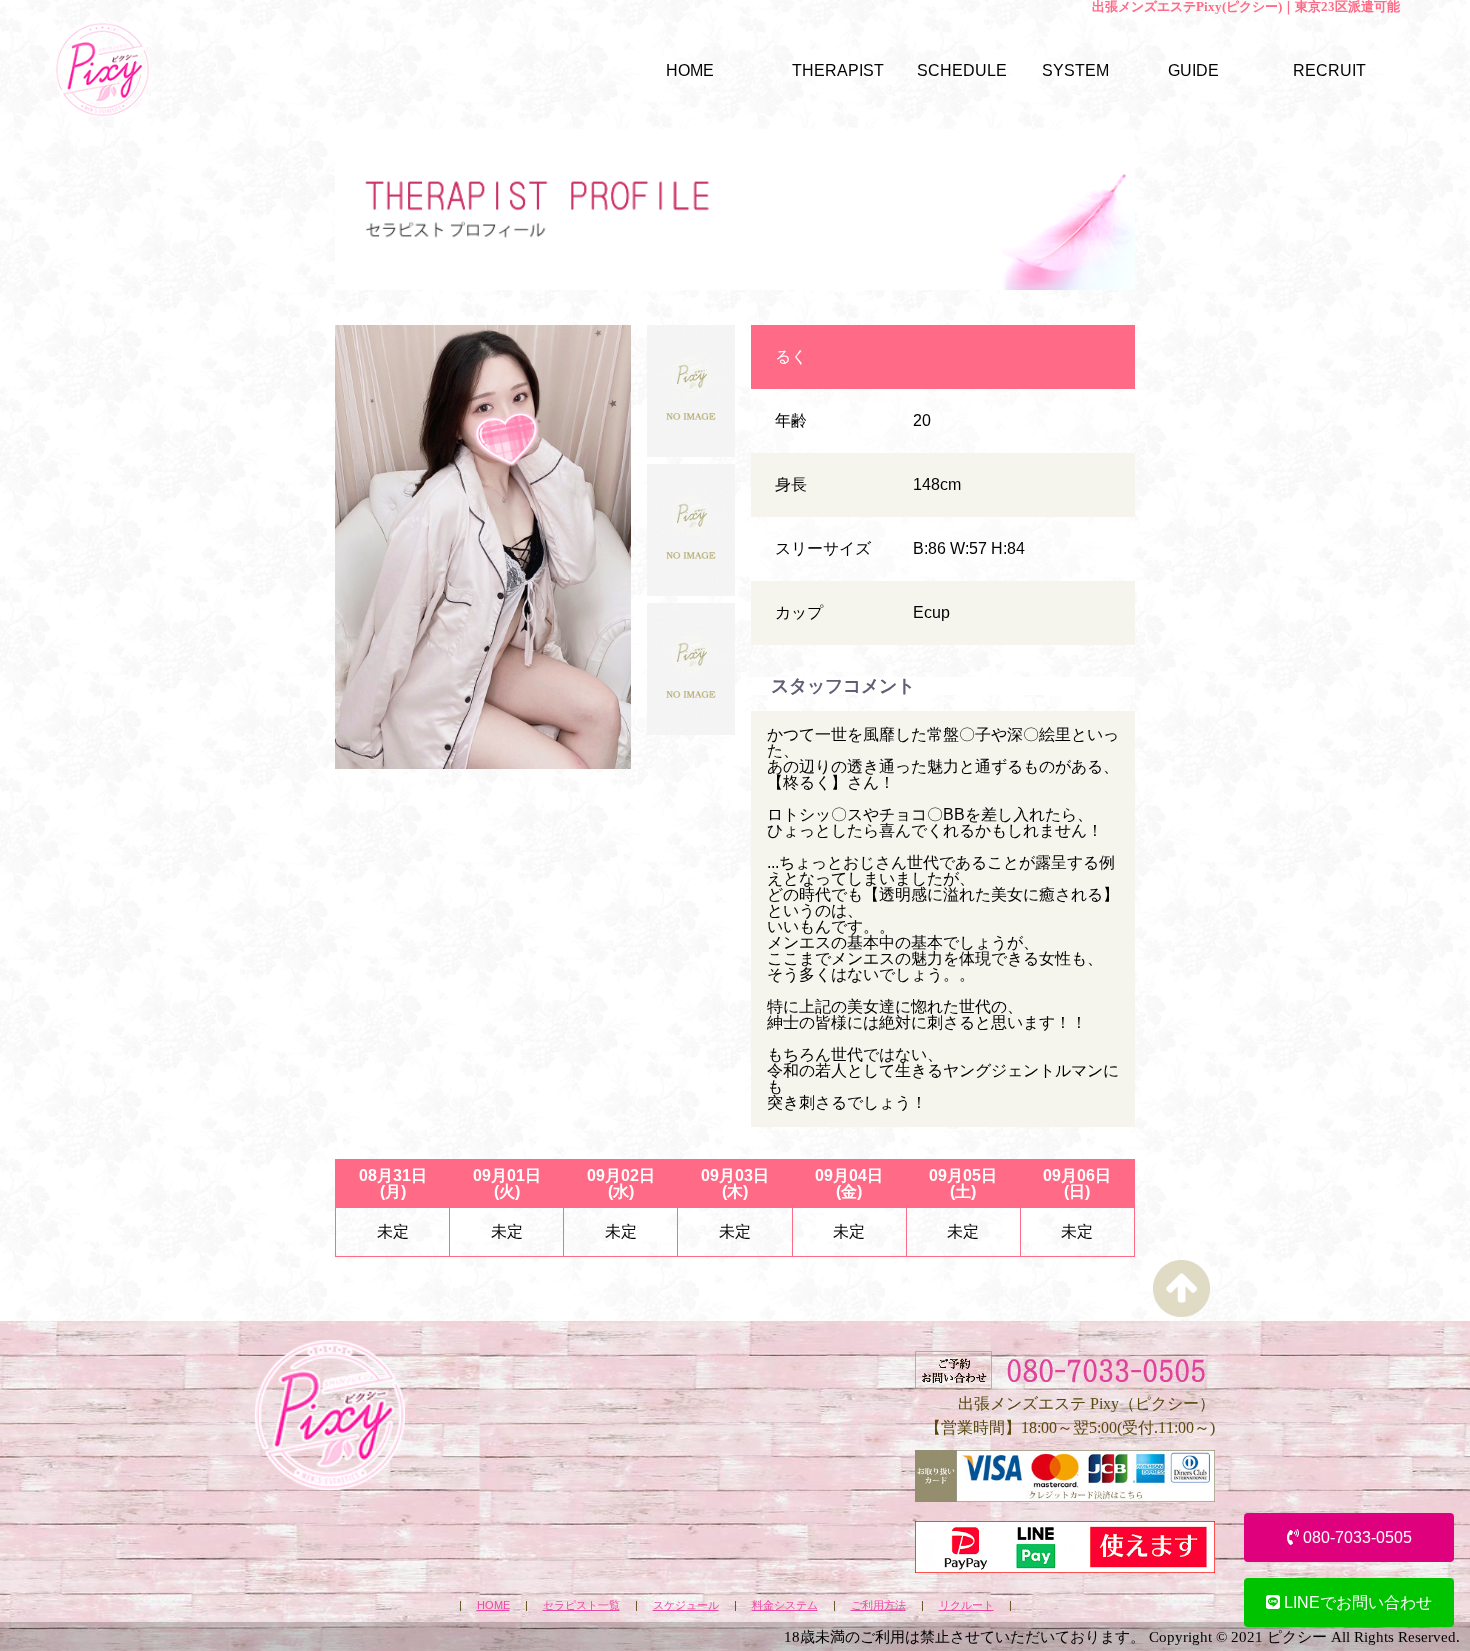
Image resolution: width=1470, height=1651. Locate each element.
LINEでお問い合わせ (1356, 1602)
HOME (493, 1605)
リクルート (966, 1605)
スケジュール (686, 1605)
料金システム (785, 1605)
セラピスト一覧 (581, 1605)
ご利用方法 (878, 1605)
